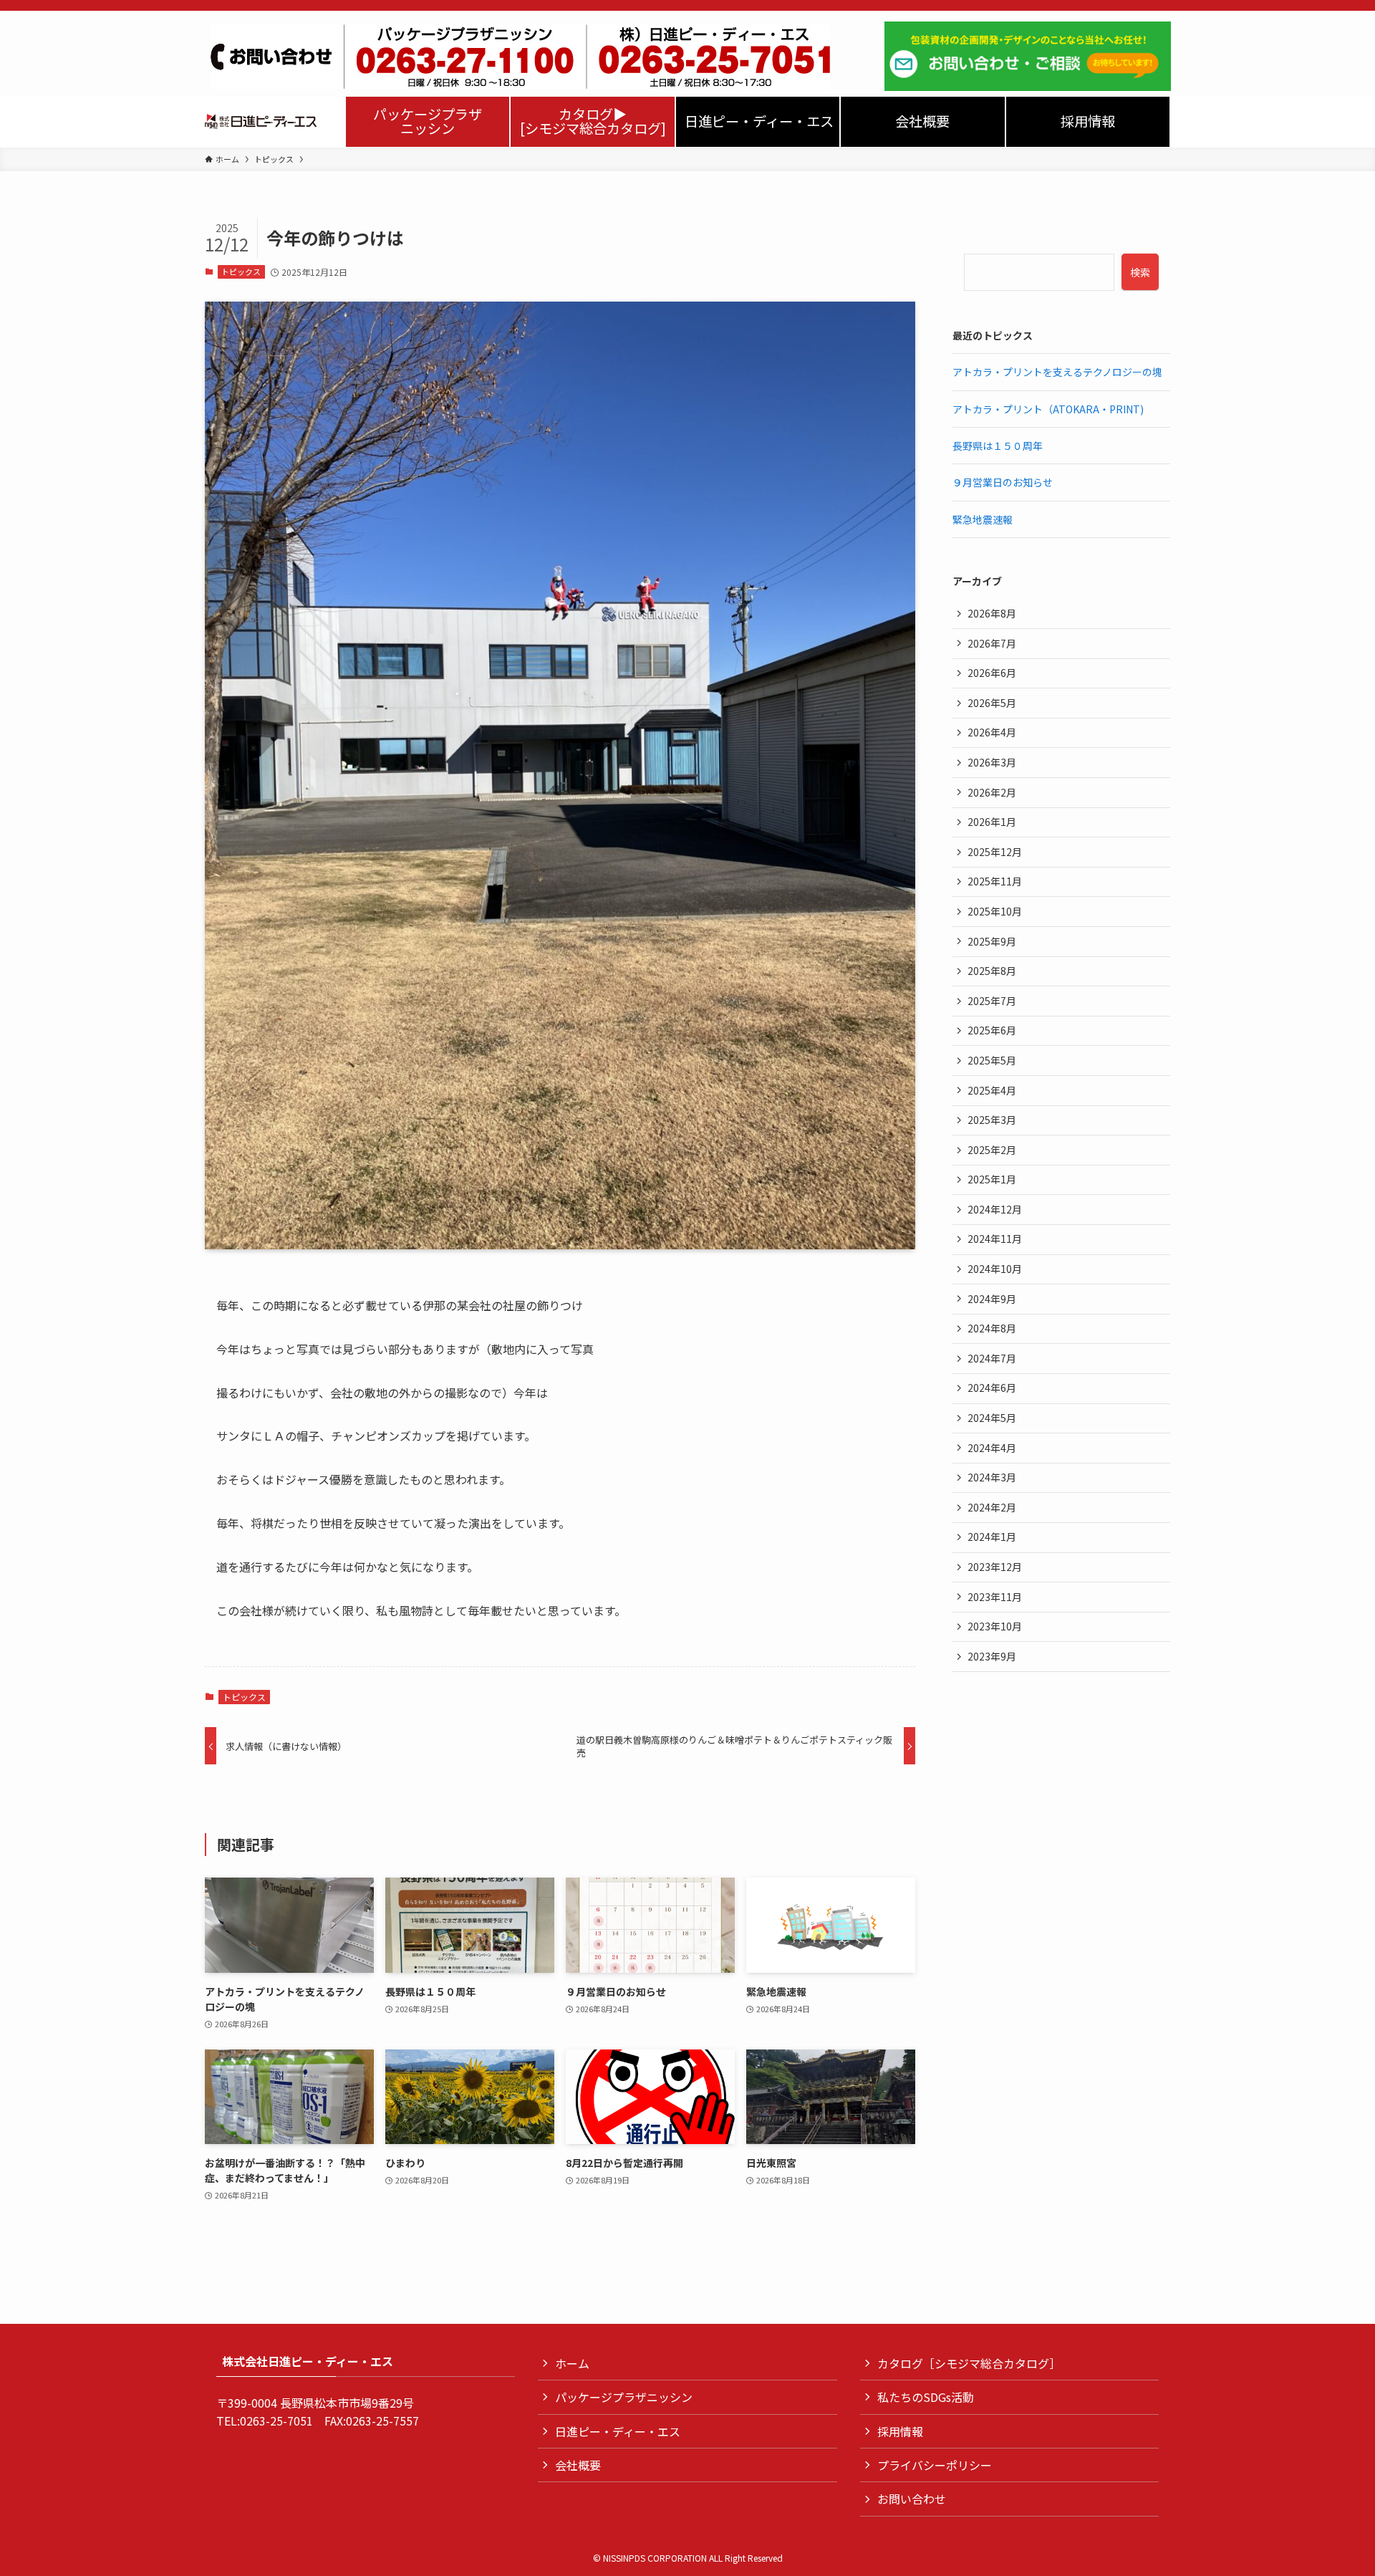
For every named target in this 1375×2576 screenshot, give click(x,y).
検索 (1140, 272)
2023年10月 (995, 1626)
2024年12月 (995, 1209)
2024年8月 (992, 1328)
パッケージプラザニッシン (624, 2397)
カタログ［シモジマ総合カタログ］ (969, 2363)
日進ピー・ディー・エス (618, 2431)
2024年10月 (995, 1269)
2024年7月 (992, 1358)
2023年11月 (995, 1597)
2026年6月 (992, 673)
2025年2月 (992, 1150)
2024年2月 (992, 1507)
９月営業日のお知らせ (1003, 482)
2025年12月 (995, 852)
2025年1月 (992, 1179)
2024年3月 (992, 1477)
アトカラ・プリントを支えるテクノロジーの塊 (1057, 372)
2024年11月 (995, 1239)
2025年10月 (995, 911)
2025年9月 (992, 941)
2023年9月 (992, 1656)
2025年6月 (992, 1030)
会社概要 (578, 2465)
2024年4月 (992, 1448)
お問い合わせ (912, 2499)
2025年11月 (995, 881)
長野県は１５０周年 (998, 446)
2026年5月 (992, 703)
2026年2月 (992, 792)
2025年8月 (992, 971)
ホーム (572, 2363)
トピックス (241, 271)
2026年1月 (992, 822)
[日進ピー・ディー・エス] (261, 122)
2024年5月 (992, 1418)
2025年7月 (992, 1001)
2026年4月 (992, 732)
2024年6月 (992, 1388)
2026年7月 (992, 643)
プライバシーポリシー (935, 2465)
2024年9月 (992, 1299)
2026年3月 (992, 762)
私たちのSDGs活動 (926, 2397)
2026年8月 (992, 613)
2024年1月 (992, 1537)
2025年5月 (992, 1060)
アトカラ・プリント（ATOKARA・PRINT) (1048, 409)
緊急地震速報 (983, 519)
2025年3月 (992, 1120)
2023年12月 (995, 1567)
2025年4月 (992, 1090)
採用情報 (900, 2431)
